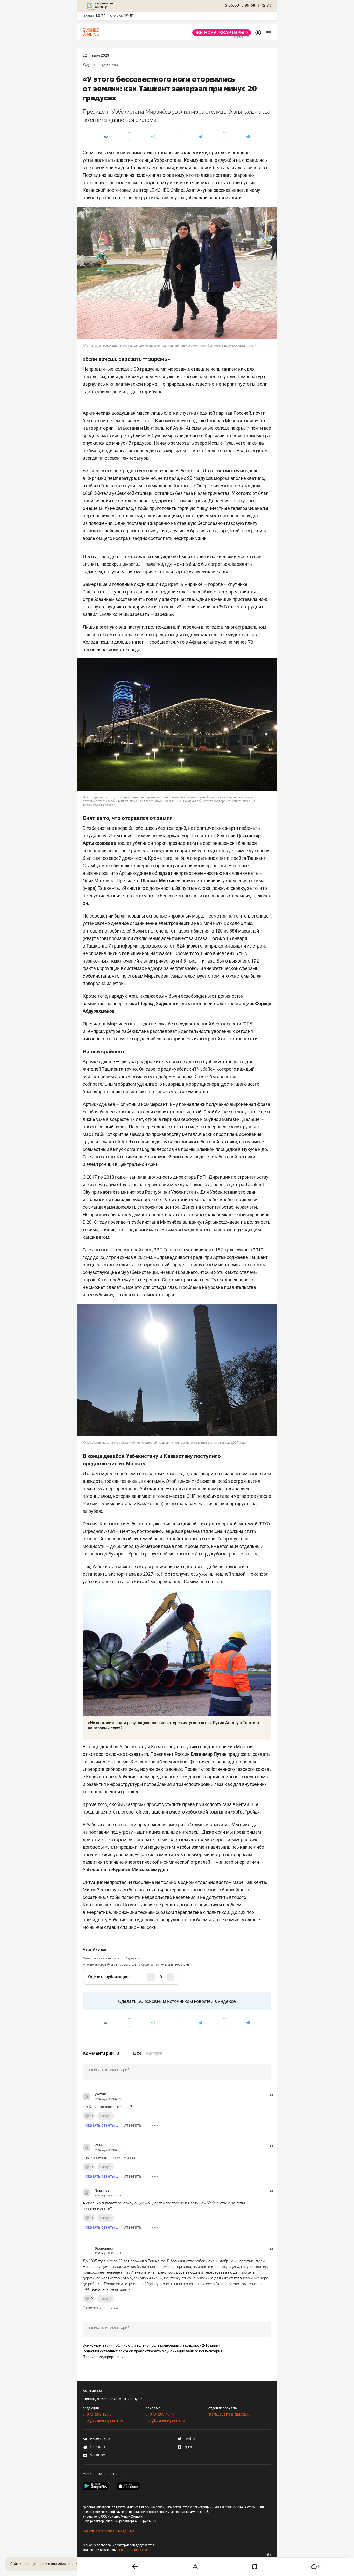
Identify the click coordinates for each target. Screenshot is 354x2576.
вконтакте (99, 2438)
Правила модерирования (104, 2357)
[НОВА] (220, 33)
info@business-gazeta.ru (103, 2420)
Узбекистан (112, 65)
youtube (97, 2455)
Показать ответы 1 (100, 2125)
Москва (116, 16)
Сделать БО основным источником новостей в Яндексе (177, 2001)
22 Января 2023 (96, 55)
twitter (190, 2438)
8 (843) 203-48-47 (160, 2414)
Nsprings (102, 2190)
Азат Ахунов (95, 1950)
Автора (154, 2053)
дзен (188, 2447)
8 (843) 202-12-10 (97, 2414)
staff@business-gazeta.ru (229, 2414)
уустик (100, 2094)
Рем (98, 2145)
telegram (98, 2447)
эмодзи (105, 2116)
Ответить (132, 2125)
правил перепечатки (134, 2550)
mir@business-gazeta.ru (165, 2420)
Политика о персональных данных (108, 2531)
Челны (88, 16)
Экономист (104, 2248)
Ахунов (90, 65)
